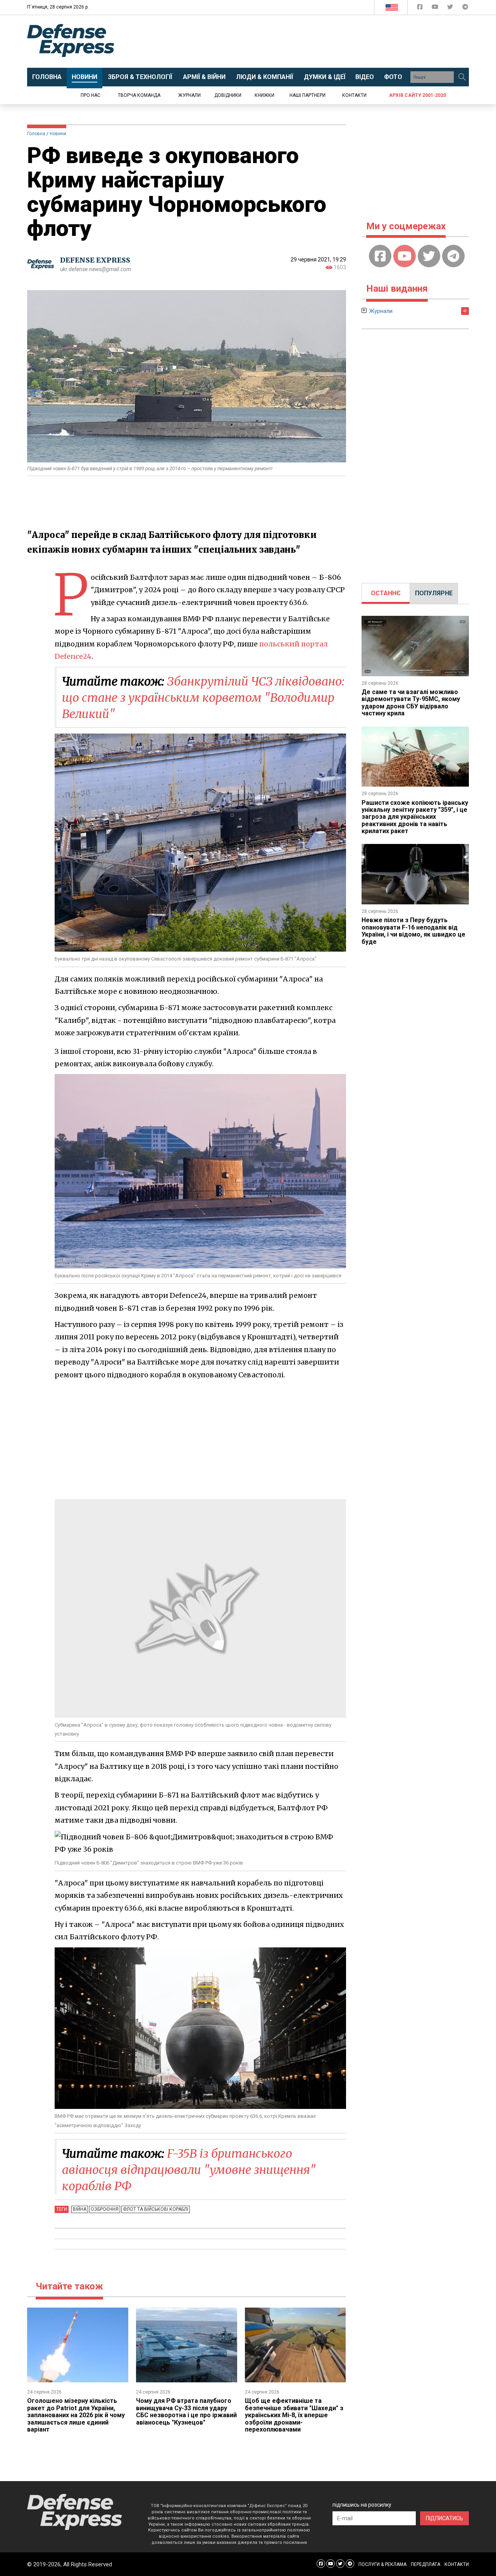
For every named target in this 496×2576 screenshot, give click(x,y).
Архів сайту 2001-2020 (418, 95)
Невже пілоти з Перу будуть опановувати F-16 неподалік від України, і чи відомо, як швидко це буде (413, 931)
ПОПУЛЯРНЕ (434, 593)
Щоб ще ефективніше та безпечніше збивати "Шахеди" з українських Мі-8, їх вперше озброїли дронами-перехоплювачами (294, 2415)
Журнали (189, 95)
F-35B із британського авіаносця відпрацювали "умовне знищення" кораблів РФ (189, 2170)
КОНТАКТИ (457, 2564)
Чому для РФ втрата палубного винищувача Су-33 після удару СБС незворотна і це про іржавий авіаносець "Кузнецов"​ (186, 2411)
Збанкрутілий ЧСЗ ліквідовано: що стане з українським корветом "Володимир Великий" (203, 698)
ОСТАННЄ (386, 593)
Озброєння (105, 2209)
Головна (36, 134)
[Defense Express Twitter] (451, 8)
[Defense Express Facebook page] (421, 8)
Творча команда (139, 95)
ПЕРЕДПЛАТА (425, 2564)
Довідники (228, 95)
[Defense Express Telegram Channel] (465, 8)
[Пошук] (462, 77)
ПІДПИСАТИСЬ (444, 2518)
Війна (80, 2209)
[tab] (386, 593)
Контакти (354, 95)
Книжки (264, 95)
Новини (58, 134)
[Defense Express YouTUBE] (436, 8)
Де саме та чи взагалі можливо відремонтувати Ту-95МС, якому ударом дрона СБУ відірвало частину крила (411, 703)
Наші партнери (307, 95)
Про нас (90, 95)
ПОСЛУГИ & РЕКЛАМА (382, 2564)
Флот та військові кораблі (156, 2209)
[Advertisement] (312, 41)
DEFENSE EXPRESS (95, 260)
